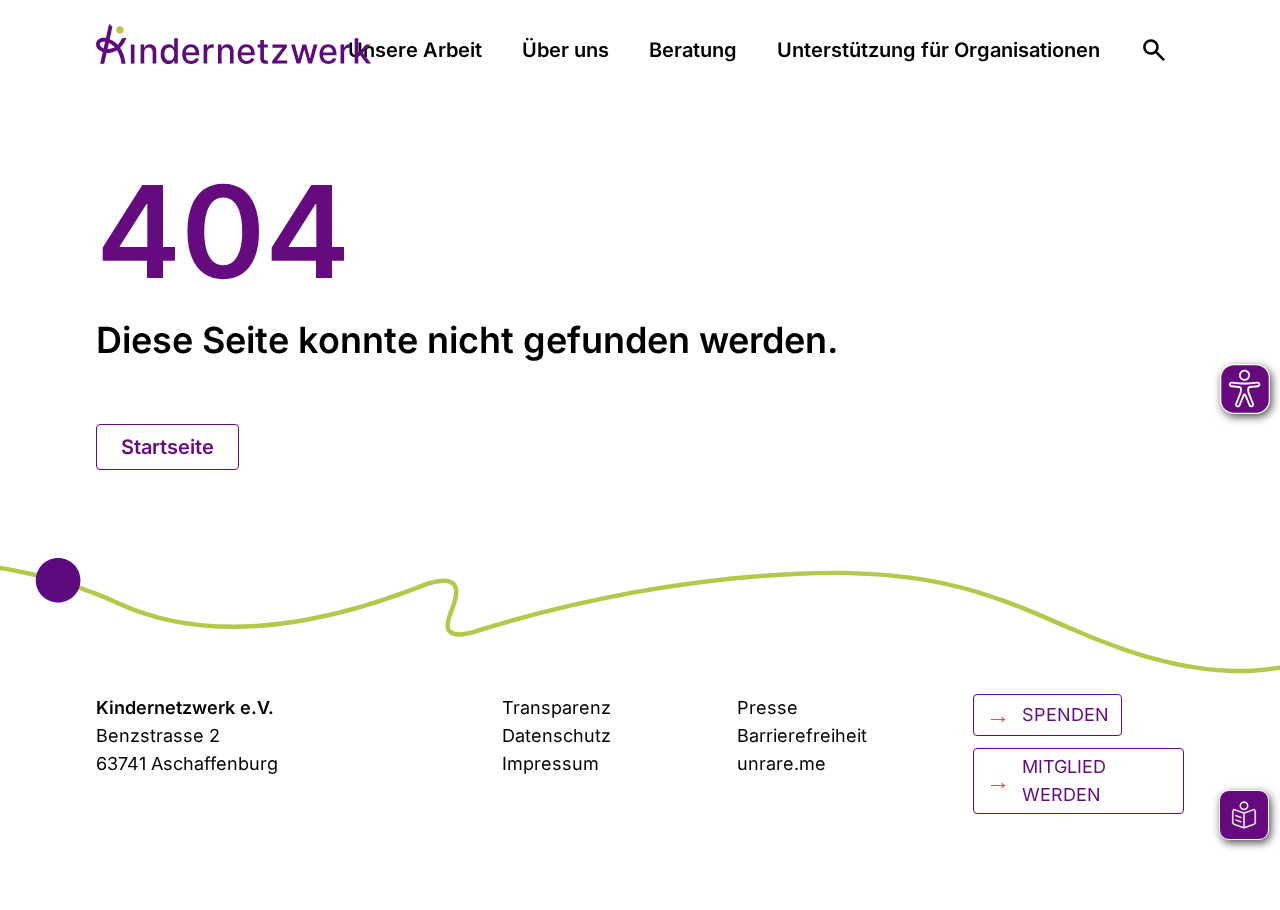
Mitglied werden (1046, 780)
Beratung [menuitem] (693, 50)
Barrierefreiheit (802, 735)
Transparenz (556, 707)
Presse (767, 707)
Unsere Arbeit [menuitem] (415, 50)
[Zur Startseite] (233, 44)
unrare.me (781, 763)
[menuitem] (1154, 50)
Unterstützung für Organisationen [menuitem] (938, 50)
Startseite (167, 447)
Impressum (550, 763)
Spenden (1047, 714)
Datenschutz (556, 735)
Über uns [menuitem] (565, 50)
